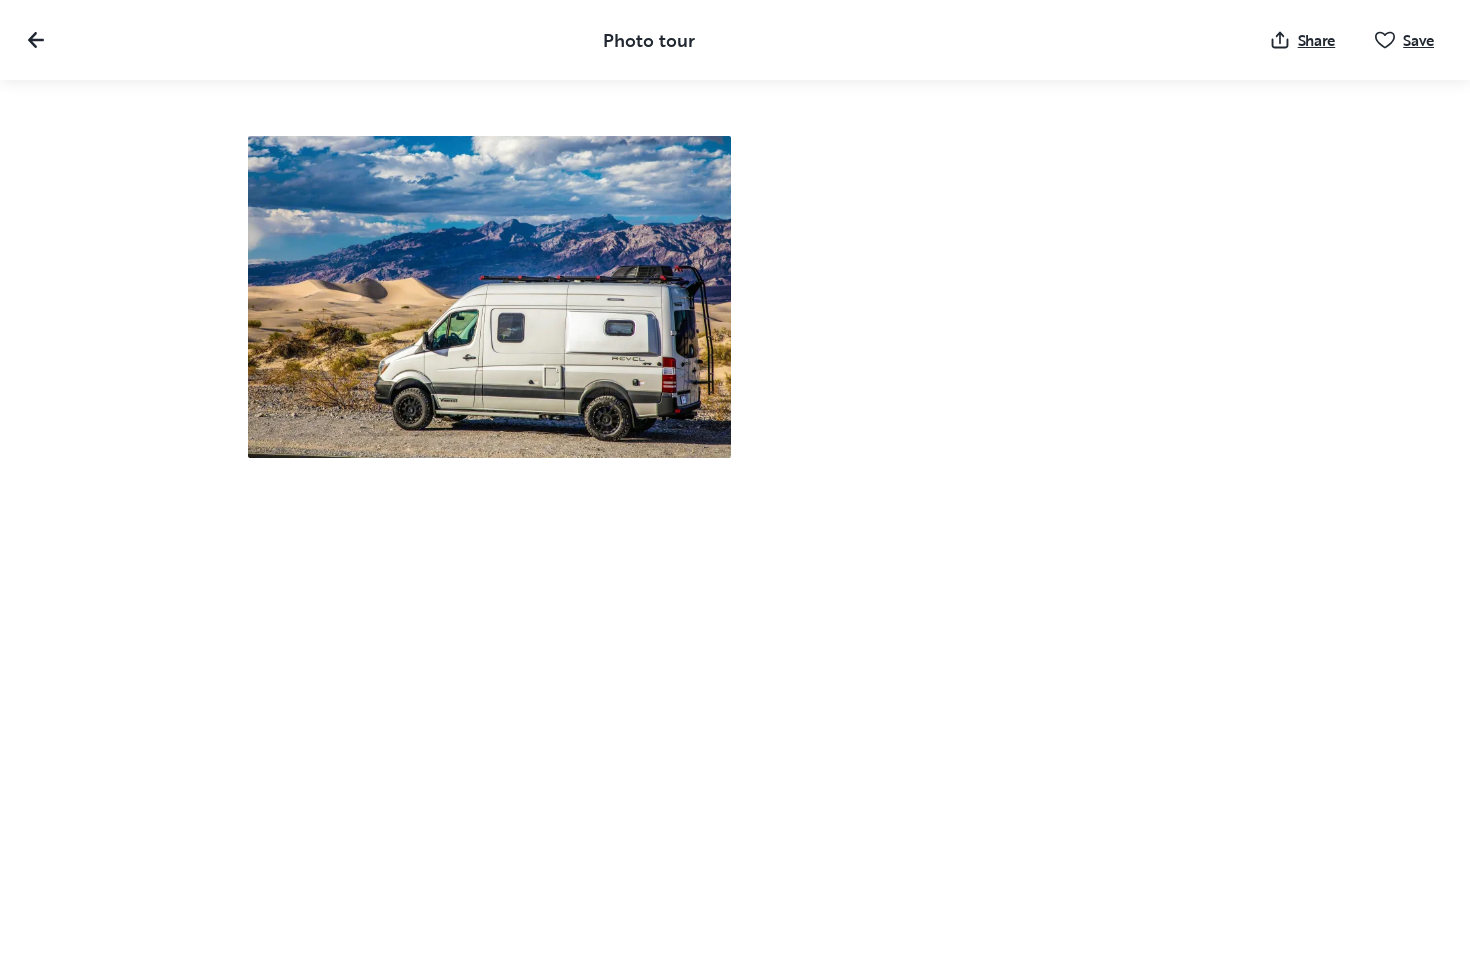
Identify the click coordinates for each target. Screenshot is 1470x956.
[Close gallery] (36, 40)
